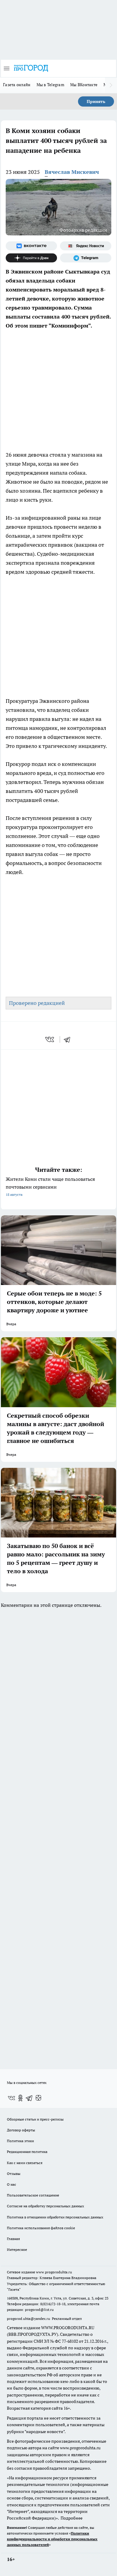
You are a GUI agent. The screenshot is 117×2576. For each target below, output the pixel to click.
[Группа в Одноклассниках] (20, 2098)
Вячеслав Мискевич (72, 172)
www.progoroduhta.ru (54, 2272)
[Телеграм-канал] (86, 258)
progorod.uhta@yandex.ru (29, 2319)
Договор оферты (21, 2130)
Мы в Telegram (51, 85)
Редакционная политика (27, 2152)
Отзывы (14, 2174)
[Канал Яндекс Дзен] (31, 258)
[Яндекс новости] (86, 246)
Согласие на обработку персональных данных (45, 2206)
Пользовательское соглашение (33, 2195)
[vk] (50, 1039)
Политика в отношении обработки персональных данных (55, 2217)
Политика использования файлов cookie (41, 2228)
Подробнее (72, 2518)
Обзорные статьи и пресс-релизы (35, 2119)
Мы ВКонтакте (84, 85)
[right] (111, 85)
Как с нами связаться (25, 2163)
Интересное (17, 2249)
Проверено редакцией (37, 1003)
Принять (96, 101)
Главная (13, 2239)
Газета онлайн (17, 85)
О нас (12, 2184)
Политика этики (20, 2141)
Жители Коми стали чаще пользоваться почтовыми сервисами (50, 1186)
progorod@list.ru (39, 2310)
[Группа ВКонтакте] (31, 246)
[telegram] (69, 1039)
